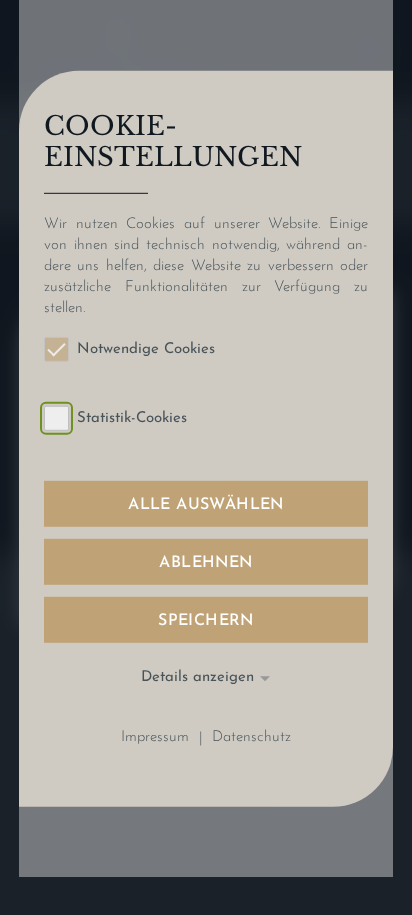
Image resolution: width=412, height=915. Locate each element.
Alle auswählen (206, 505)
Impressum (155, 738)
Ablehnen (205, 563)
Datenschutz (251, 738)
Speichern (206, 621)
